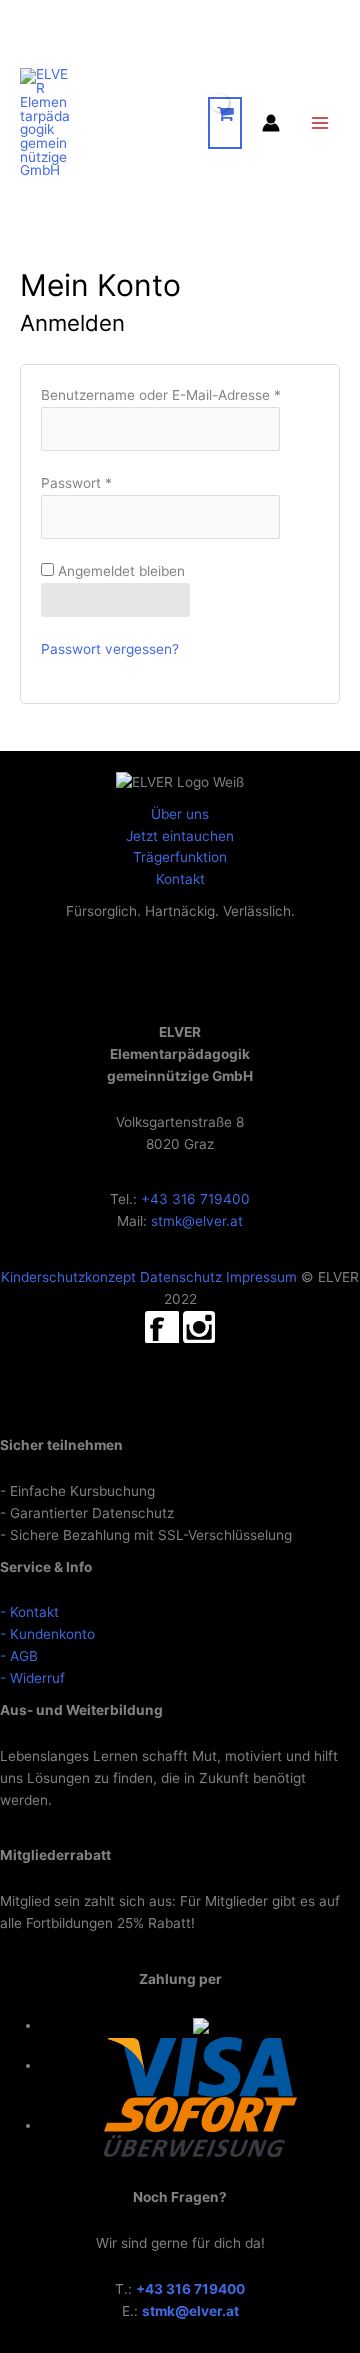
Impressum (261, 1277)
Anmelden (115, 599)
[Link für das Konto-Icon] (271, 123)
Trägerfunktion (180, 857)
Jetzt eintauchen (180, 836)
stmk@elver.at (197, 1221)
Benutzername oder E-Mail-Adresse (161, 395)
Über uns (180, 814)
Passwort (76, 483)
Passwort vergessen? (110, 649)
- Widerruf (32, 1678)
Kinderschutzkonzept (68, 1277)
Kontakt (180, 879)
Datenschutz (181, 1277)
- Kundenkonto (47, 1634)
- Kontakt (29, 1612)
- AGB (19, 1656)
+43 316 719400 (195, 1199)
